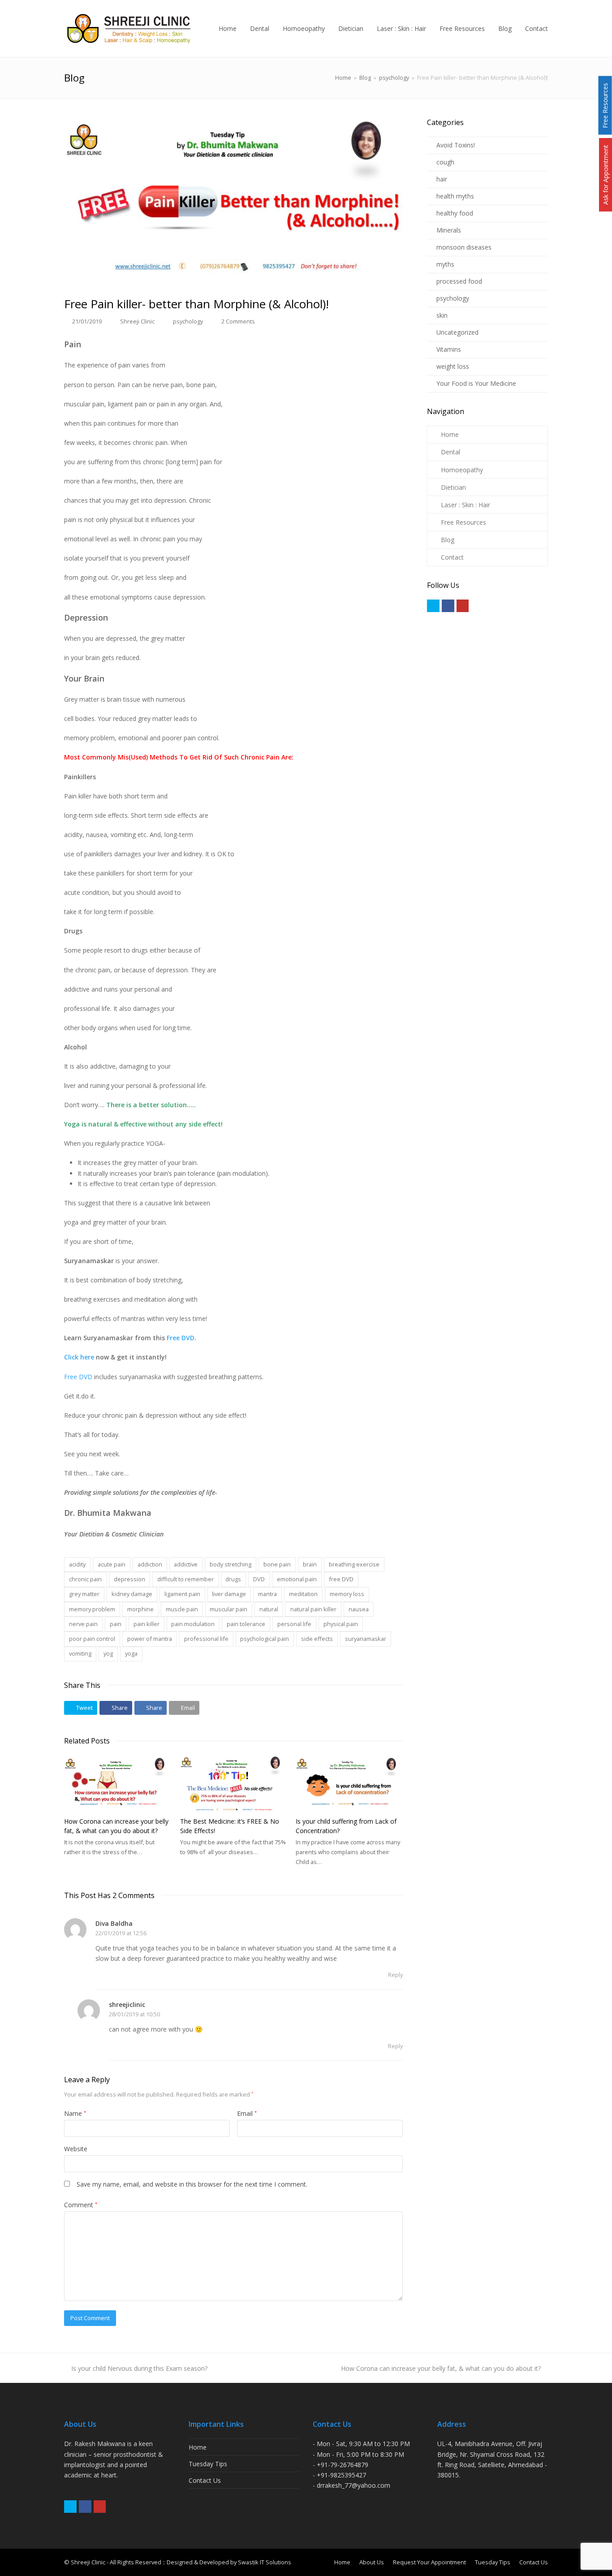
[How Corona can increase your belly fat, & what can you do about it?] (118, 1783)
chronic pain (85, 1579)
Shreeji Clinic (137, 321)
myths (445, 264)
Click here (79, 1357)
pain (116, 1624)
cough (445, 162)
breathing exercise (354, 1564)
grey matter (84, 1594)
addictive (186, 1564)
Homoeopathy (462, 470)
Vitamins (449, 349)
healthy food (455, 213)
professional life (206, 1639)
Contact (452, 557)
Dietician (453, 487)
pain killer (147, 1624)
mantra (267, 1594)
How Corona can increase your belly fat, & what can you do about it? (441, 2368)
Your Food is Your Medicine (476, 383)
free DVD (341, 1579)
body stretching (231, 1564)
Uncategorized (457, 332)
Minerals (449, 230)
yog (108, 1653)
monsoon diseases (464, 247)
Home (343, 78)
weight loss (453, 366)
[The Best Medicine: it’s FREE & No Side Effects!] (234, 1783)
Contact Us (205, 2480)
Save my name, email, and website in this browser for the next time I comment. (192, 2184)
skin (442, 315)
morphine (140, 1609)
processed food (459, 281)
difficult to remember (185, 1579)
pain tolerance (246, 1624)
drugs (233, 1579)
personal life (294, 1624)
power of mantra (150, 1639)
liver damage (229, 1594)
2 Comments (238, 321)
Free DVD (181, 1338)
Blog (448, 540)
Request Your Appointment (429, 2562)
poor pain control (92, 1639)
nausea (359, 1609)
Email (247, 2113)
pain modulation (193, 1624)
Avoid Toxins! (456, 145)
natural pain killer (313, 1609)
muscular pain (228, 1609)
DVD (259, 1579)
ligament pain (182, 1594)
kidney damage (132, 1594)
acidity (77, 1564)
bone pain (277, 1564)
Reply (395, 1975)
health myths (455, 196)
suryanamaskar (366, 1639)
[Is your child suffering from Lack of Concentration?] (349, 1783)
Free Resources (463, 522)
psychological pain (265, 1639)
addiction (150, 1564)
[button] (81, 1708)
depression (129, 1579)
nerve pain (83, 1624)
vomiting (80, 1653)
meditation (303, 1594)
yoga (131, 1653)
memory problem (92, 1609)
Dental (450, 452)
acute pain (112, 1564)
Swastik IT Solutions (265, 2562)
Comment (81, 2205)
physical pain (341, 1624)
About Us (372, 2562)
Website (76, 2149)
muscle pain (182, 1609)
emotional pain (297, 1579)
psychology (188, 321)
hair (442, 179)
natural (269, 1609)
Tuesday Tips (208, 2464)
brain (310, 1564)
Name (75, 2113)
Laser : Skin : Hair (465, 505)
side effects (317, 1639)
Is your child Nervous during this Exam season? (139, 2368)
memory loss (347, 1594)
